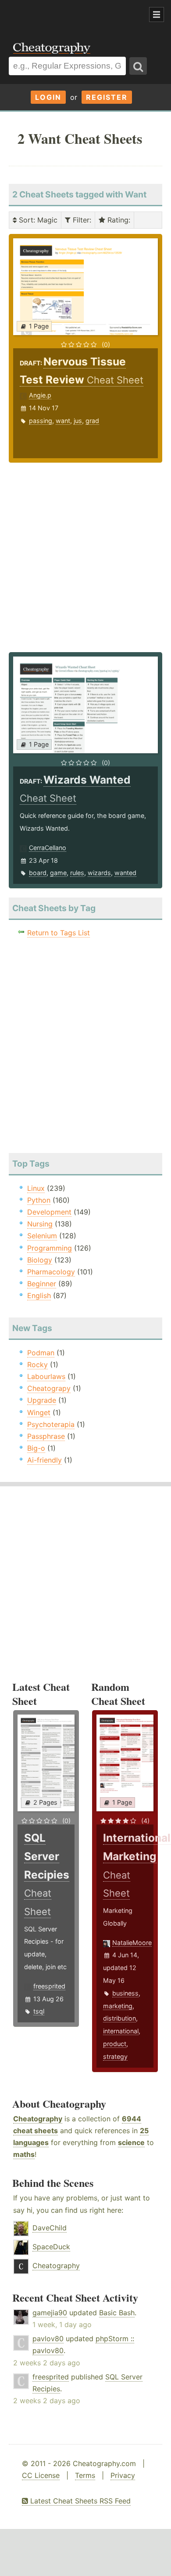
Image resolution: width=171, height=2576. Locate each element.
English (39, 1295)
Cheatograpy (49, 1388)
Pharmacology (51, 1272)
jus (78, 421)
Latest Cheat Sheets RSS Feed (79, 2501)
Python (39, 1200)
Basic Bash (117, 2313)
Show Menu (157, 15)
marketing (118, 2006)
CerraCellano (48, 848)
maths (24, 2154)
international (121, 2031)
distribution (119, 2018)
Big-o (36, 1448)
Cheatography (38, 2119)
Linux (36, 1188)
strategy (115, 2056)
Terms (85, 2475)
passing (41, 421)
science (131, 2142)
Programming (50, 1248)
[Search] (138, 66)
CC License (41, 2475)
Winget (39, 1412)
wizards (99, 873)
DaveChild (50, 2228)
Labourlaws (46, 1376)
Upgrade (42, 1400)
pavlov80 (48, 2339)
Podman (41, 1353)
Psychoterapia (51, 1424)
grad (92, 421)
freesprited (49, 1986)
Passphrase (46, 1436)
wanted (125, 873)
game (58, 873)
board (38, 873)
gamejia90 (50, 2313)
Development (49, 1212)
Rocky (37, 1365)
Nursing (40, 1224)
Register (107, 97)
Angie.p (40, 395)
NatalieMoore (132, 1943)
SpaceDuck (51, 2247)
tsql (39, 2011)
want (63, 421)
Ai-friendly (45, 1460)
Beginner (42, 1284)
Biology (40, 1260)
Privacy (123, 2475)
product (115, 2044)
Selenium (42, 1236)
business (125, 1993)
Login (48, 97)
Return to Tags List (59, 933)
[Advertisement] (70, 15)
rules (77, 873)
